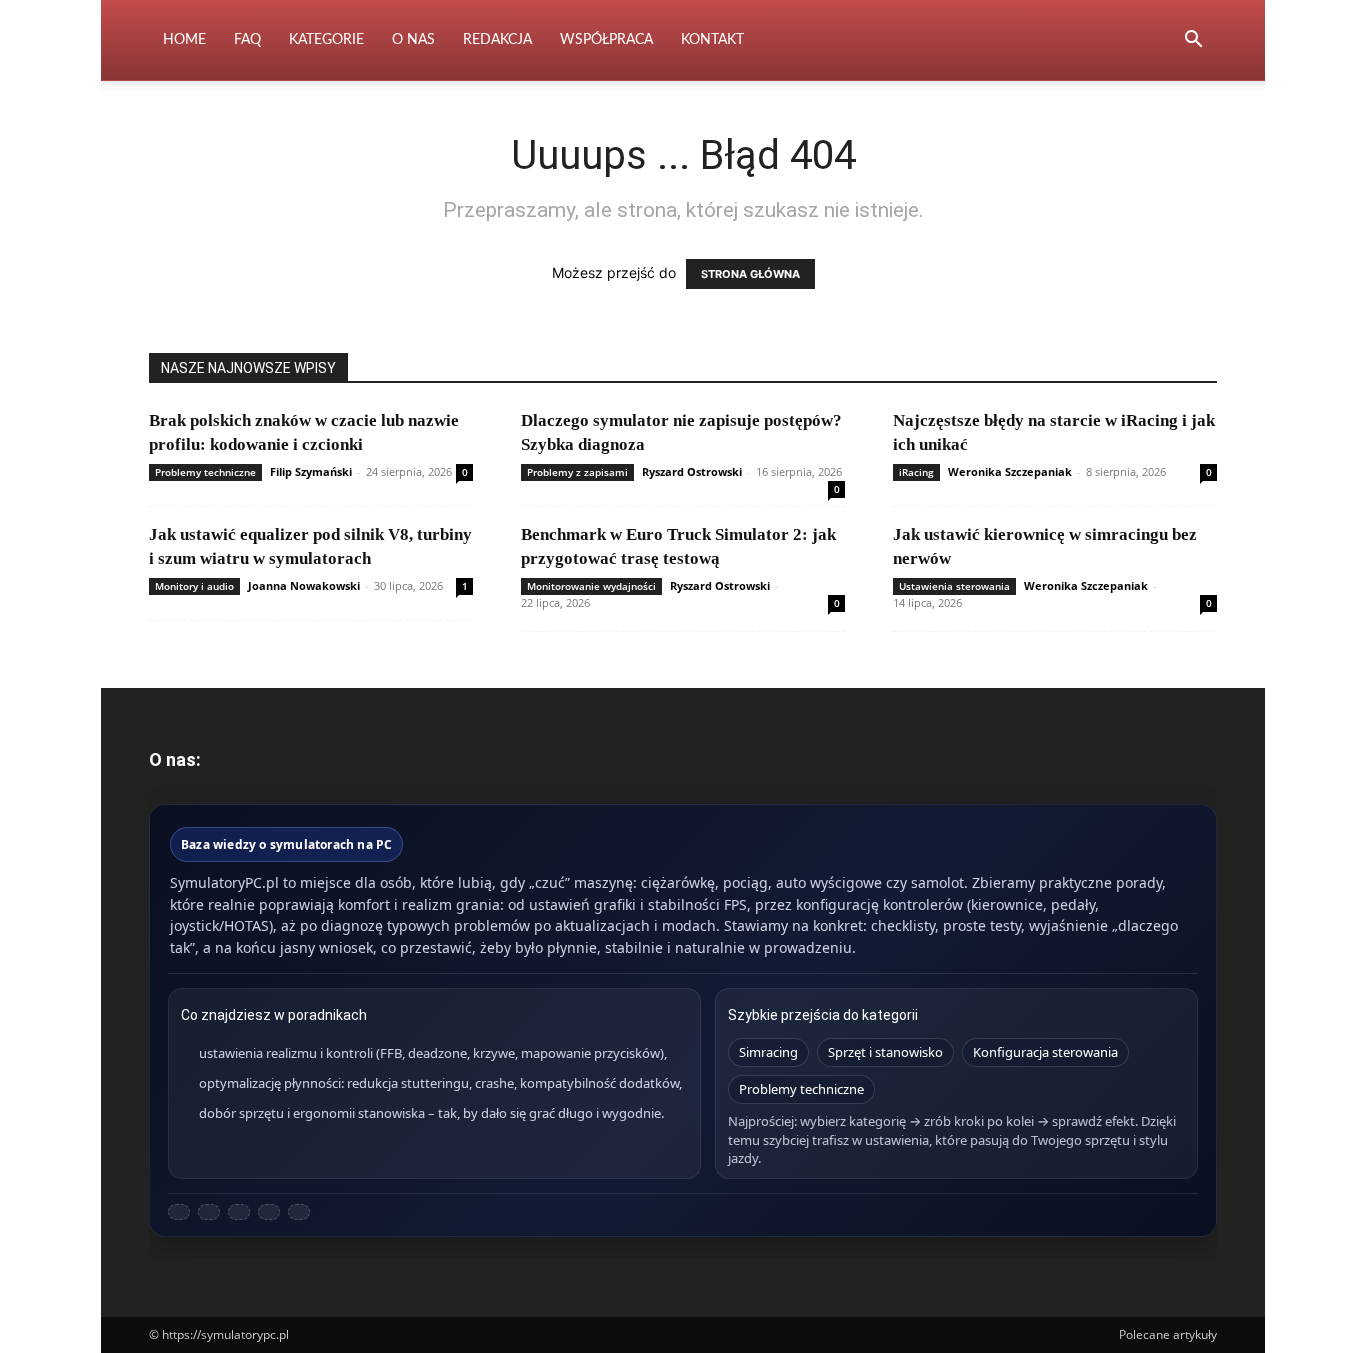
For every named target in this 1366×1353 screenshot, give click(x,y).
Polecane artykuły (1168, 1334)
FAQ (247, 40)
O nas (413, 40)
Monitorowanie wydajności (591, 586)
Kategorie (326, 40)
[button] (1193, 41)
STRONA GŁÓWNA (750, 274)
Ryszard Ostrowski (692, 471)
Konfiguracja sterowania (1045, 1052)
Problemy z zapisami (577, 472)
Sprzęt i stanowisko (885, 1052)
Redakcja (497, 40)
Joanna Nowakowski (304, 585)
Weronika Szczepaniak (1010, 471)
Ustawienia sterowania (954, 586)
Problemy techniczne (205, 472)
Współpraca (606, 40)
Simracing (768, 1052)
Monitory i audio (194, 586)
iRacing (916, 472)
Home (184, 40)
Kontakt (712, 40)
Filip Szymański (311, 471)
